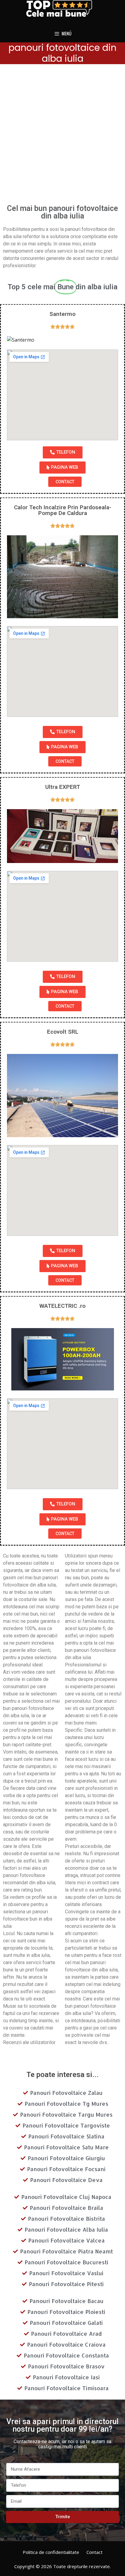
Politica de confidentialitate (51, 2552)
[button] (63, 452)
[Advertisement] (62, 136)
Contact (95, 2552)
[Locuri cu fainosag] (62, 8)
